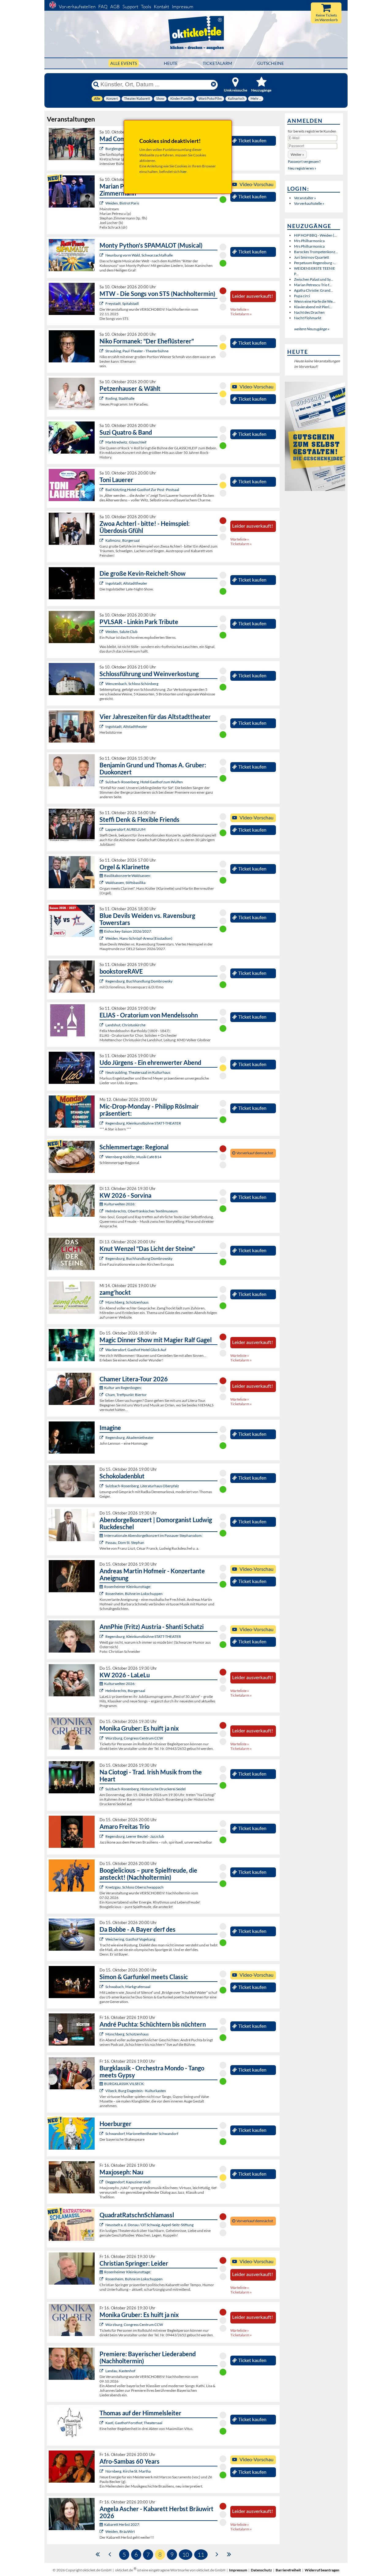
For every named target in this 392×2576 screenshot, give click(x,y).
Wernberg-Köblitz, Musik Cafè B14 (133, 1157)
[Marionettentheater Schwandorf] (102, 2134)
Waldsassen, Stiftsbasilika (125, 883)
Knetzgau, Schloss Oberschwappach (134, 1887)
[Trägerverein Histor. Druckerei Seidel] (102, 1789)
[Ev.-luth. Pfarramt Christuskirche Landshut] (102, 1025)
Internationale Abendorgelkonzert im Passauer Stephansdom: (153, 1535)
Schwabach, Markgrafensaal (128, 1987)
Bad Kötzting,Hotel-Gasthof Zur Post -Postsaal (142, 490)
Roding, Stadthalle (120, 398)
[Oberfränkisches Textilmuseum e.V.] (102, 1211)
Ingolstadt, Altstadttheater (126, 583)
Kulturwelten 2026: (120, 1204)
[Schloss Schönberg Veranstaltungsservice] (102, 684)
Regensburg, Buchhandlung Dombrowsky (139, 981)
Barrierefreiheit (288, 2570)
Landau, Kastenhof (120, 2371)
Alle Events (124, 63)
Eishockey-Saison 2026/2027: (128, 931)
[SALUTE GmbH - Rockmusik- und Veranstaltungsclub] (102, 632)
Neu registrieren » (302, 168)
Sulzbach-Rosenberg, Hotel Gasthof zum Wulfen (144, 782)
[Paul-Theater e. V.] (102, 351)
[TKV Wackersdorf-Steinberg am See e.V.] (102, 1350)
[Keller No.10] (102, 149)
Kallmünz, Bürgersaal (123, 540)
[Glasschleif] (102, 442)
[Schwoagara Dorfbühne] (102, 2225)
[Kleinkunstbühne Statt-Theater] (102, 1123)
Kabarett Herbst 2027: (122, 2524)
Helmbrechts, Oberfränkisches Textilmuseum (141, 1211)
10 (186, 2555)
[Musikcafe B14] (102, 1157)
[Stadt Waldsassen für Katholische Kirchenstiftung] (102, 883)
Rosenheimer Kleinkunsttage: (128, 1587)
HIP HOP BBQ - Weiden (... (315, 235)
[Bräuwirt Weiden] (102, 2531)
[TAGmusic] (102, 782)
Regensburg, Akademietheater (130, 1438)
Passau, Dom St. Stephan (125, 1543)
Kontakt (161, 7)
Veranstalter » (305, 198)
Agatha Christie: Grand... (314, 290)
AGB (115, 7)
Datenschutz (261, 2570)
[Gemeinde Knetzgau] (102, 1887)
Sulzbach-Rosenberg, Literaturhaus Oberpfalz (142, 1486)
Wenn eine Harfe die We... (315, 301)
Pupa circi (302, 296)
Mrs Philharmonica (309, 241)
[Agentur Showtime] (102, 490)
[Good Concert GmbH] (102, 1987)
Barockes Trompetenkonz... (316, 252)
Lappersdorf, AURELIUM (125, 829)
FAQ (103, 7)
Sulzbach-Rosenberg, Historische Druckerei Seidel (145, 1789)
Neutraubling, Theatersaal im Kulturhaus (138, 1072)
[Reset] (213, 84)
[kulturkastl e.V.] (102, 2423)
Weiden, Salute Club (121, 632)
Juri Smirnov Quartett (311, 257)
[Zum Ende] (229, 2554)
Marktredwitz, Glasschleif (126, 442)
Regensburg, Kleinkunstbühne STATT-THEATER (143, 1123)
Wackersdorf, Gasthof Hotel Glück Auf (136, 1350)
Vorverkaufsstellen (77, 7)
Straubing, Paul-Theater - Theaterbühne (137, 351)
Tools (146, 7)
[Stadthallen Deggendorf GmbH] (102, 2182)
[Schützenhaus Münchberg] (102, 1302)
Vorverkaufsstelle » (309, 203)
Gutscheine (271, 63)
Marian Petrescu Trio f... (313, 285)
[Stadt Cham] (102, 1395)
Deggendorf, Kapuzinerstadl (128, 2182)
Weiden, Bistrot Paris (122, 203)
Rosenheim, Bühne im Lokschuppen (134, 1594)
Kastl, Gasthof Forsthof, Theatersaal (134, 2423)
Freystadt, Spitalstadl (122, 303)
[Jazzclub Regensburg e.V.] (102, 1836)
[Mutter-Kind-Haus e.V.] (102, 2371)
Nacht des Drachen (309, 312)
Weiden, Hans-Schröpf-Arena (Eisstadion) (139, 938)
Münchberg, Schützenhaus (127, 1302)
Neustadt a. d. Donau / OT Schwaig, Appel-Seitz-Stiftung (149, 2225)
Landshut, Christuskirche (125, 1025)
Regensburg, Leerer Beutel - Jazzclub (135, 1836)
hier (184, 172)
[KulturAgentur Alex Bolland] (102, 829)
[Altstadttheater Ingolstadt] (102, 583)
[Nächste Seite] (217, 2554)
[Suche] (96, 84)
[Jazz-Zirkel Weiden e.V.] (102, 203)
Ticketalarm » (241, 314)
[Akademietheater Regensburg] (102, 1438)
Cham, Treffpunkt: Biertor (126, 1395)
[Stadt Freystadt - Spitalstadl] (102, 303)
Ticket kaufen (252, 140)
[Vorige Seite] (110, 2554)
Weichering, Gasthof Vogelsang (130, 1939)
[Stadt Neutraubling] (102, 1072)
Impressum (183, 7)
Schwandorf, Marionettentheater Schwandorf (142, 2134)
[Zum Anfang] (98, 2554)
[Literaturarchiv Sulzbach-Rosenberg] (102, 1486)
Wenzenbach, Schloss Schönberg (132, 684)
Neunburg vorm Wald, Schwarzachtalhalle (139, 255)
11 (201, 2555)
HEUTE (171, 63)
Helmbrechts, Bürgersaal (125, 1691)
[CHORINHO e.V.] (102, 2471)
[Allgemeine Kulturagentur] (102, 1738)
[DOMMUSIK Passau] (102, 1543)
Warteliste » (240, 309)
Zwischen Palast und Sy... (314, 279)
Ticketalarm (217, 63)
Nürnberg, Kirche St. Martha (128, 2471)
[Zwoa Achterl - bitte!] (102, 540)
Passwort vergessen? (304, 161)
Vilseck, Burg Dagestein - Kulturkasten (136, 2091)
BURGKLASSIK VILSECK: (124, 2084)
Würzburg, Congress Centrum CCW (134, 1738)
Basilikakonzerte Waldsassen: (128, 876)
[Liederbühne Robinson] (102, 398)
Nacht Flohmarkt (308, 318)
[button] (297, 154)
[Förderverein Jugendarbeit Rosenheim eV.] (102, 1594)
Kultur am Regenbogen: (123, 1388)
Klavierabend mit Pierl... (313, 307)
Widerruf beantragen (322, 2570)
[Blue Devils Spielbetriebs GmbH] (102, 938)
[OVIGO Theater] (102, 255)
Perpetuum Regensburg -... (315, 263)
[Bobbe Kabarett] (102, 1939)
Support (130, 7)
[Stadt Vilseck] (102, 2091)
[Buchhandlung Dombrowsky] (102, 981)
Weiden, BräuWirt (120, 2531)
